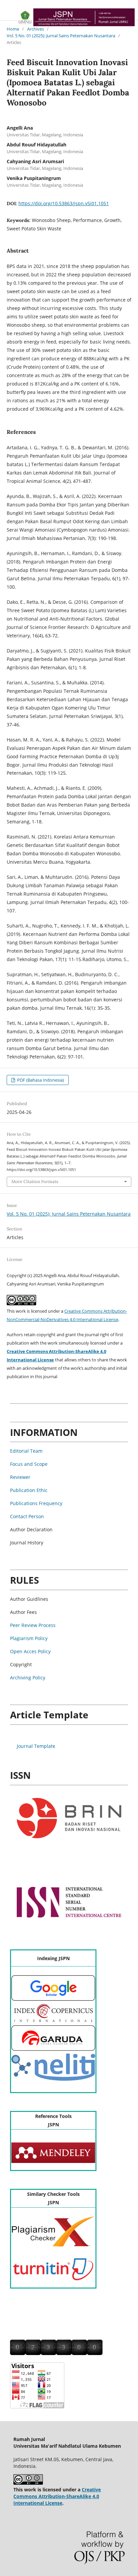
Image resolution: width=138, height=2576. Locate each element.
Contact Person (27, 1516)
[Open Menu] (7, 13)
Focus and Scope (29, 1464)
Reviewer (20, 1477)
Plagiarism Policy (29, 1638)
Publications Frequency (36, 1503)
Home (13, 29)
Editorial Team (26, 1451)
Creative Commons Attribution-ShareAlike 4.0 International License (57, 2496)
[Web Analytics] (56, 2353)
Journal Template (36, 1746)
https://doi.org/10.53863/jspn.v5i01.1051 (64, 203)
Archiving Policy (28, 1678)
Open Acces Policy (30, 1651)
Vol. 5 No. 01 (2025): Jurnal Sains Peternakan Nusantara (61, 36)
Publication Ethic (29, 1490)
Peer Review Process (33, 1625)
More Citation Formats (35, 1182)
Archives (36, 29)
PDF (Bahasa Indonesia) (40, 1080)
